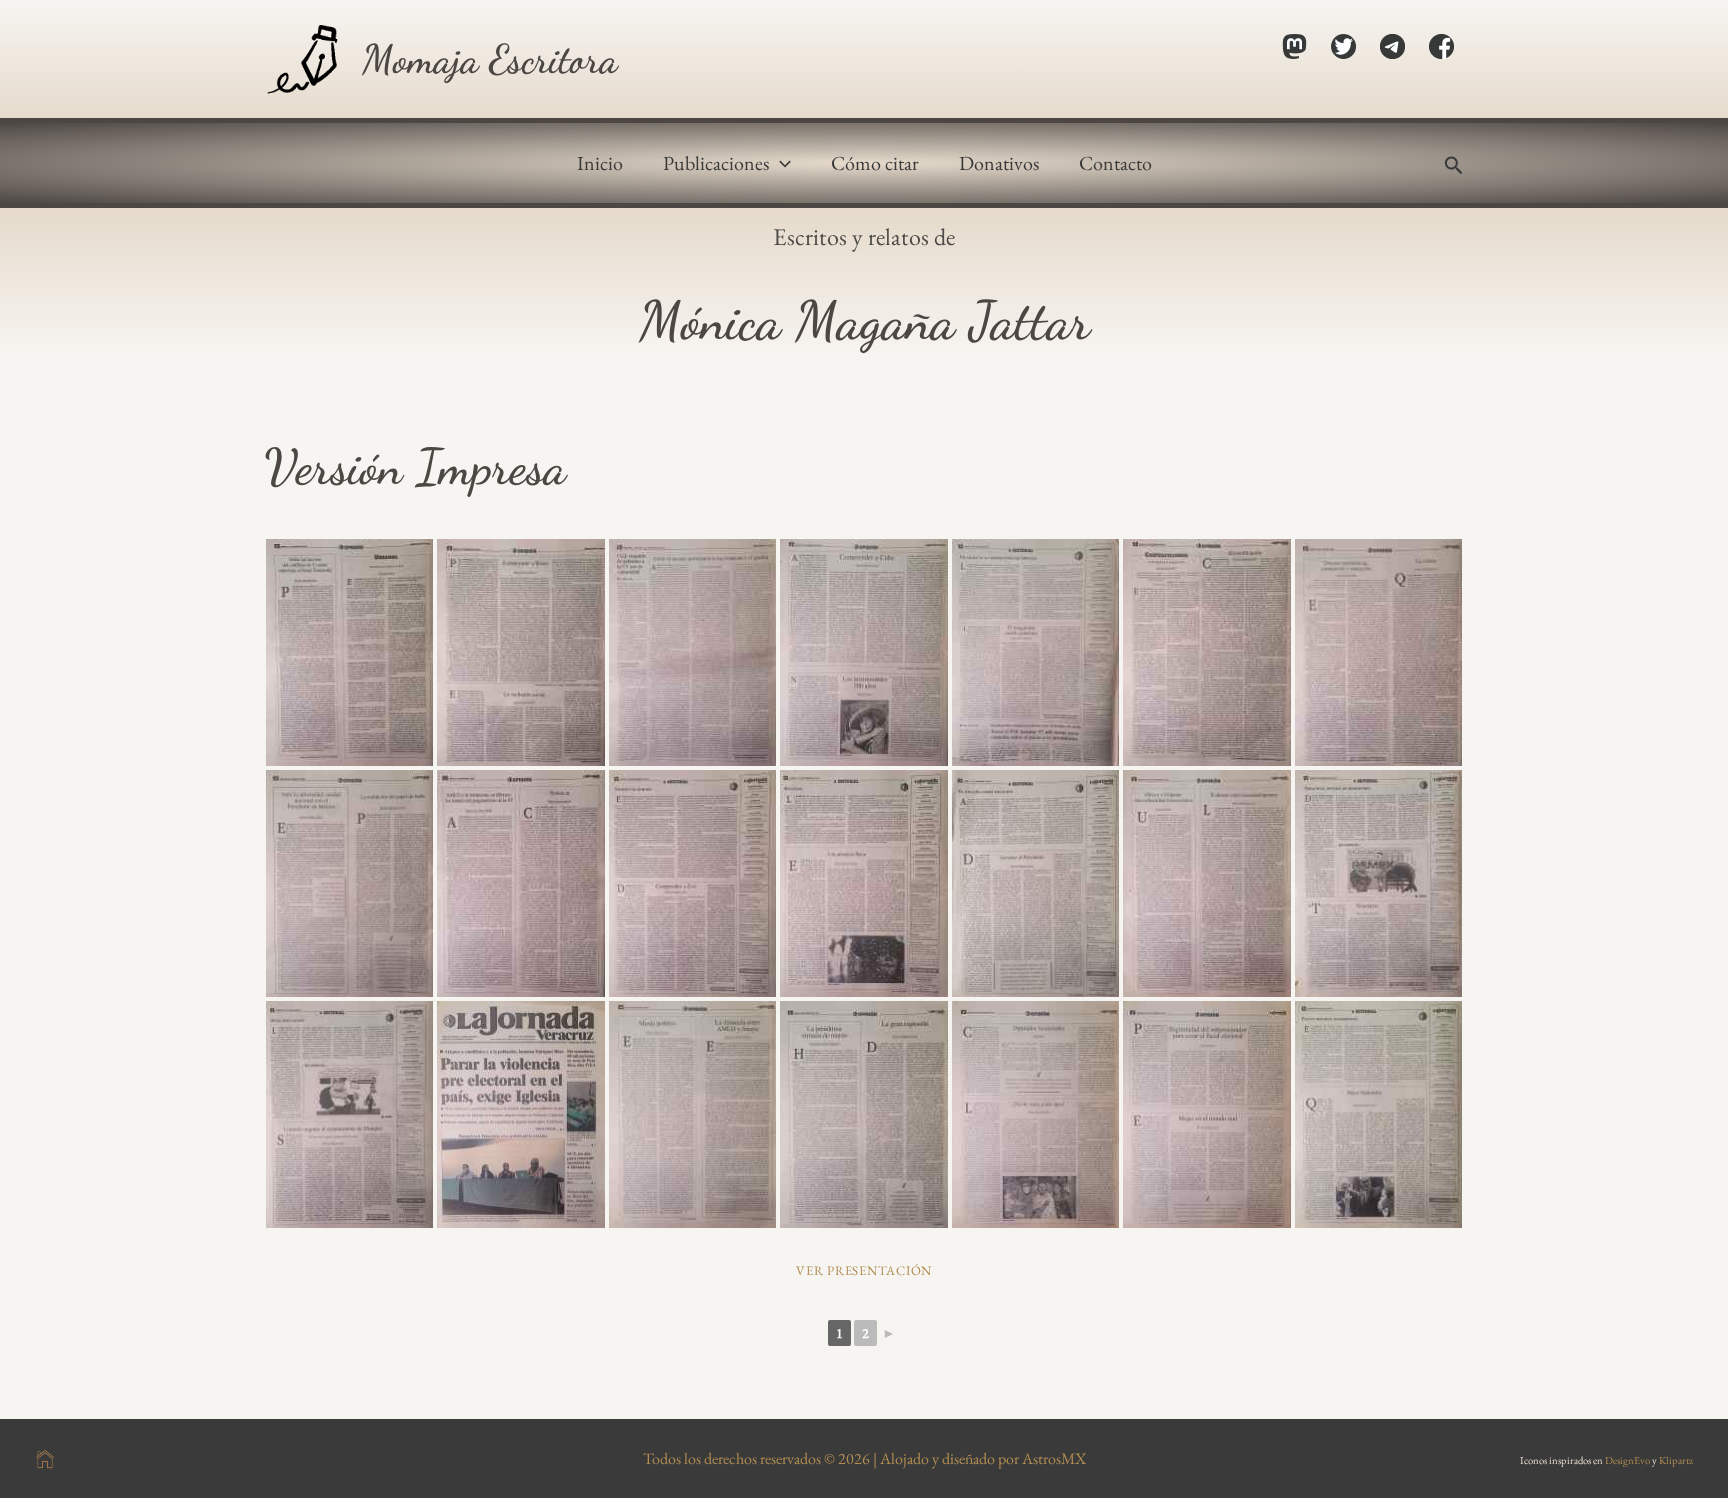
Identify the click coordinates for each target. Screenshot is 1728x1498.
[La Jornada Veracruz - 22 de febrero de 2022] (520, 652)
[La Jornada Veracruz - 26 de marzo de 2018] (863, 1114)
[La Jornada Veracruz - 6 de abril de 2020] (349, 883)
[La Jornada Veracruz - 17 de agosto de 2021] (863, 652)
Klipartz (1676, 1460)
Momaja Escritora (490, 59)
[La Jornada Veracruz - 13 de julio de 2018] (349, 1114)
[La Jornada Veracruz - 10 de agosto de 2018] (1378, 883)
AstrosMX (1054, 1458)
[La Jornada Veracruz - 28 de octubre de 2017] (1035, 1114)
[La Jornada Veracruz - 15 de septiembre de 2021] (692, 652)
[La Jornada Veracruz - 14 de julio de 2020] (1378, 652)
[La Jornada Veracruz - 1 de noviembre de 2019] (863, 883)
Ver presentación (864, 1270)
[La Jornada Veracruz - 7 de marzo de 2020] (520, 883)
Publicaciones (716, 163)
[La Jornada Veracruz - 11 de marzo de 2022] (349, 652)
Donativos (999, 163)
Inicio (600, 163)
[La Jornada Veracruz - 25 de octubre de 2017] (1206, 1114)
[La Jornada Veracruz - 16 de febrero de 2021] (1206, 652)
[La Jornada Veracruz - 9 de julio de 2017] (1378, 1114)
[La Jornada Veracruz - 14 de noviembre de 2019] (692, 883)
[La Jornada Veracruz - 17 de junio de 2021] (1035, 652)
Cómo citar (875, 163)
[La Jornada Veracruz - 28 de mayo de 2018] (692, 1114)
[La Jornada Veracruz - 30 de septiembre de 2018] (1206, 883)
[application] (780, 163)
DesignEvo (1627, 1460)
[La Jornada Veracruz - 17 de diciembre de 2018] (1035, 883)
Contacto (1115, 163)
